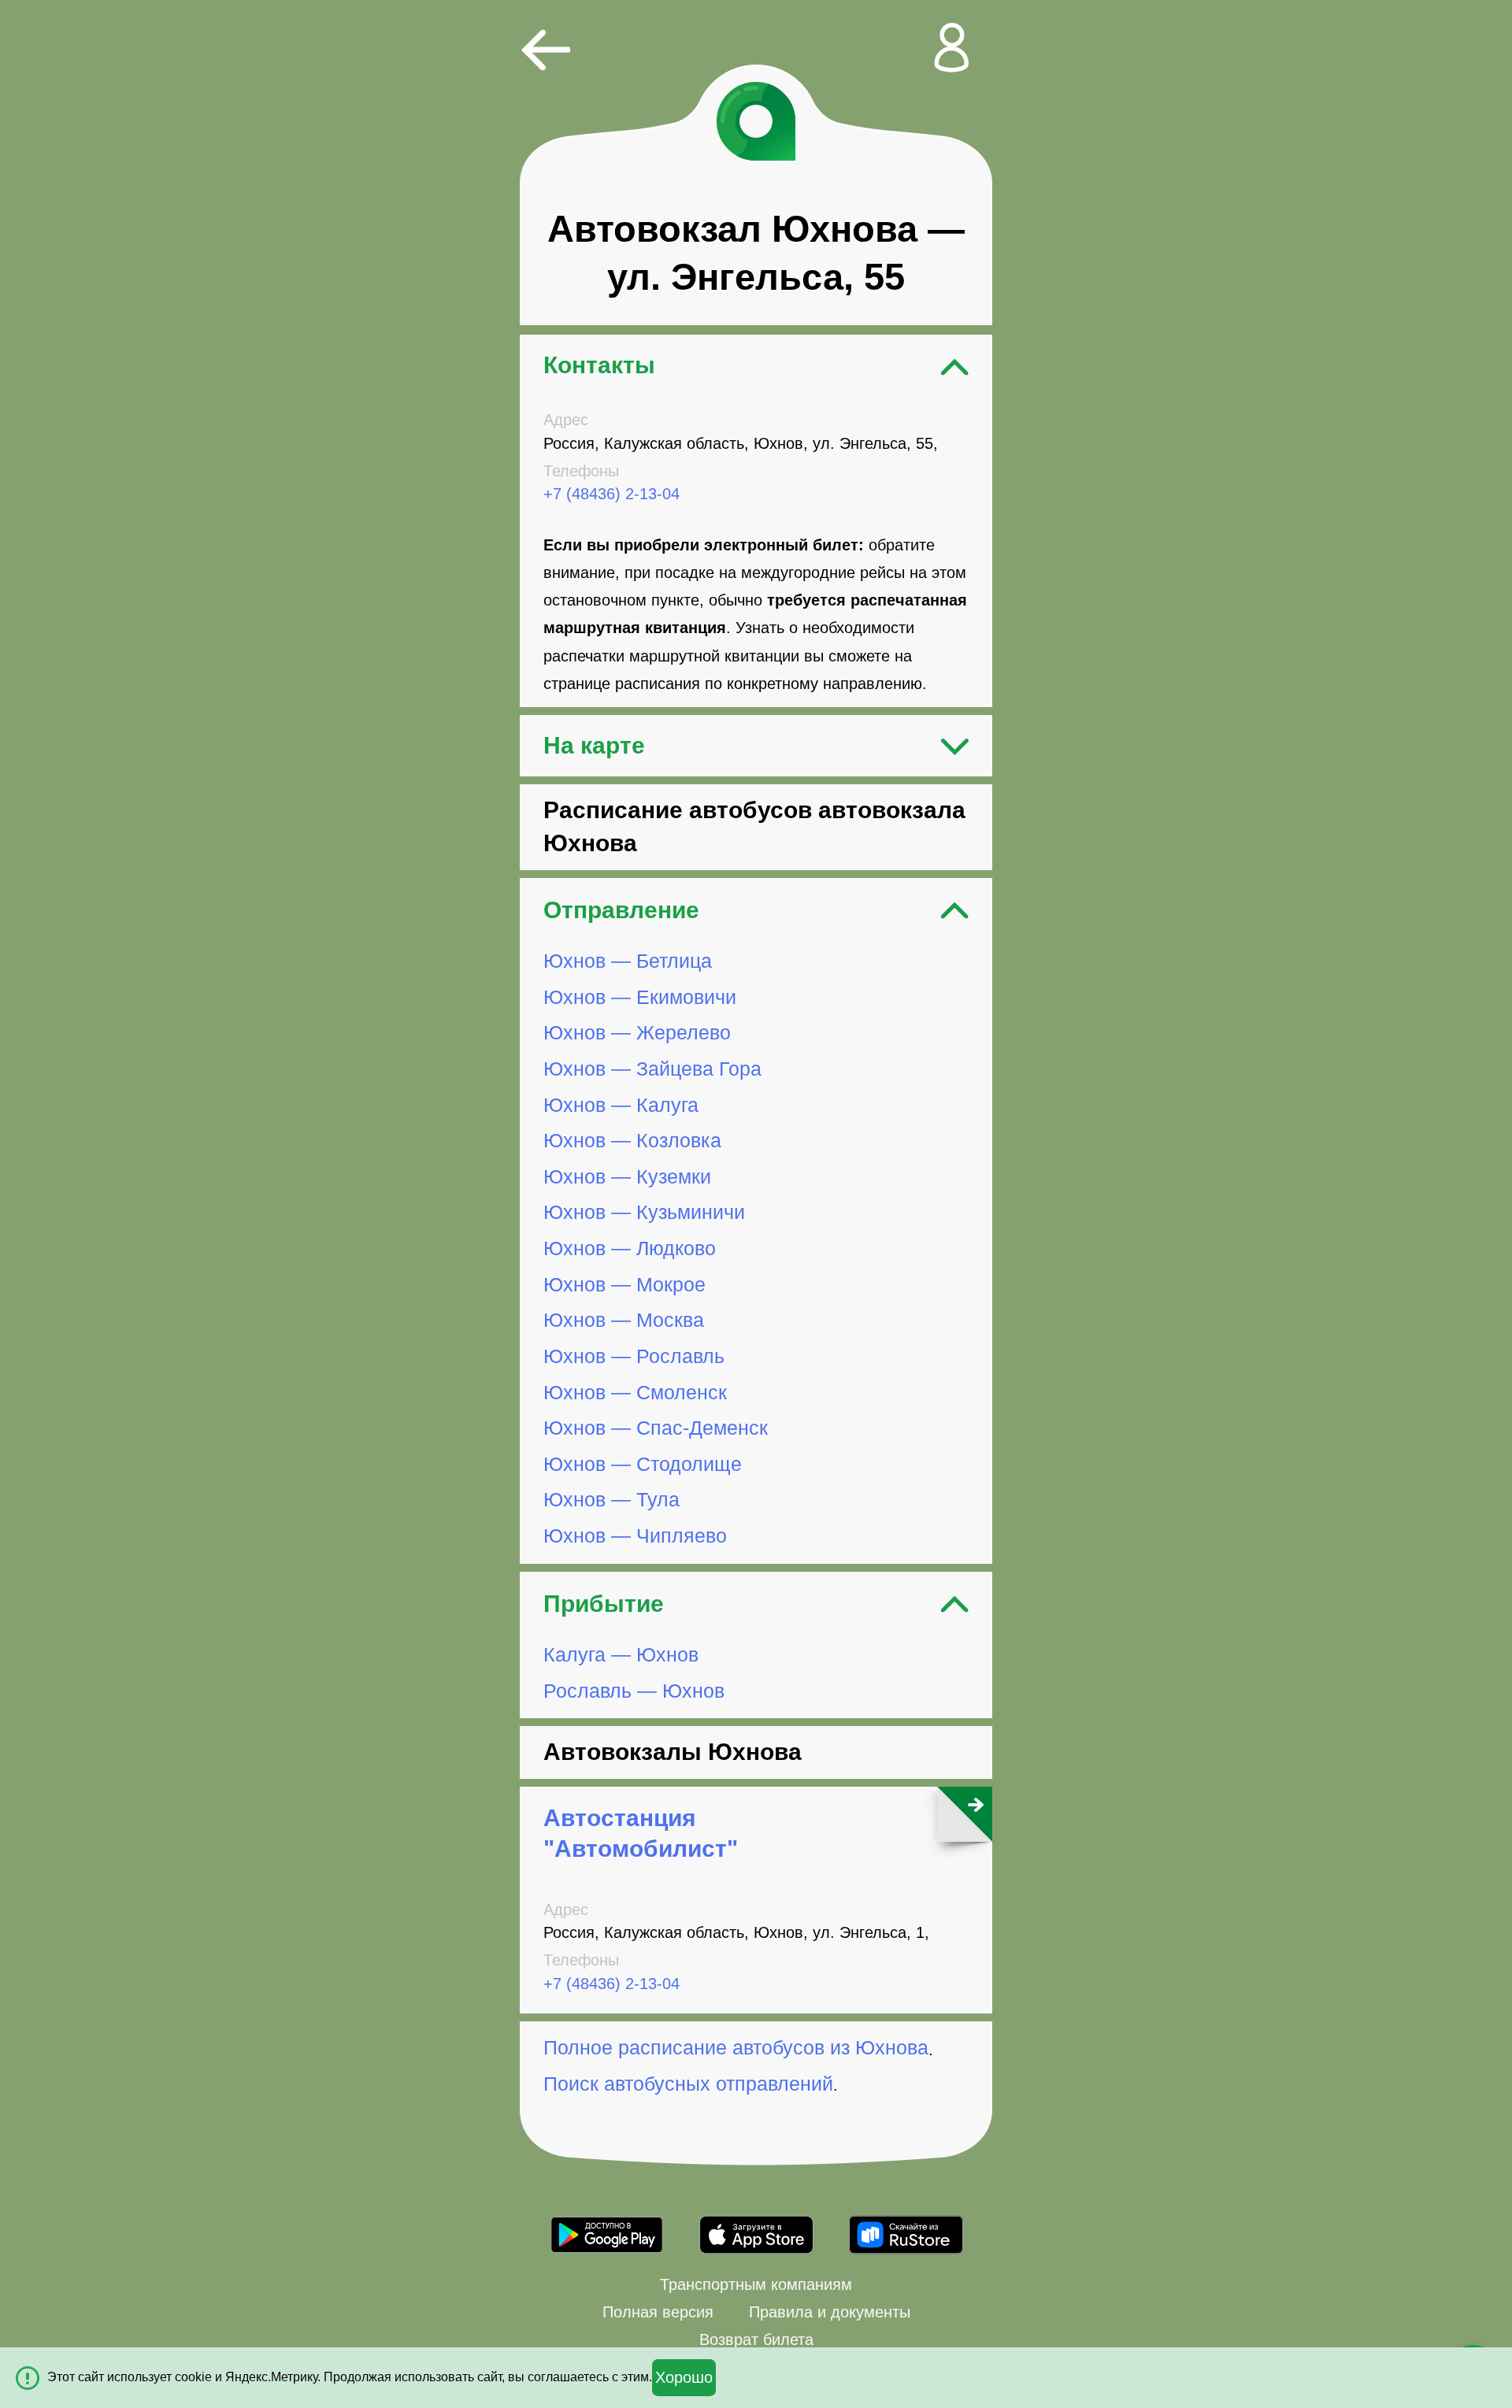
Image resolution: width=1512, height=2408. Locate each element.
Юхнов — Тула (611, 1499)
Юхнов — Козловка (632, 1140)
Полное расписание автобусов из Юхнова (736, 2048)
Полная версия (658, 2312)
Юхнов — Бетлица (628, 961)
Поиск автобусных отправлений (688, 2084)
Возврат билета (756, 2339)
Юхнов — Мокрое (624, 1284)
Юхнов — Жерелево (637, 1033)
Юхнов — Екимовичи (640, 997)
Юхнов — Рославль (634, 1356)
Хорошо (684, 2377)
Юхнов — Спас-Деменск (656, 1428)
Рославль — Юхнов (634, 1691)
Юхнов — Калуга (621, 1105)
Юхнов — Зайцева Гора (652, 1069)
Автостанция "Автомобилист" (641, 1833)
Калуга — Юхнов (621, 1654)
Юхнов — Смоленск (635, 1392)
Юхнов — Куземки (627, 1176)
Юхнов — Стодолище (643, 1464)
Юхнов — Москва (624, 1320)
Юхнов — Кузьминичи (644, 1212)
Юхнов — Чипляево (635, 1536)
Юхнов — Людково (630, 1248)
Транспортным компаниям (756, 2284)
